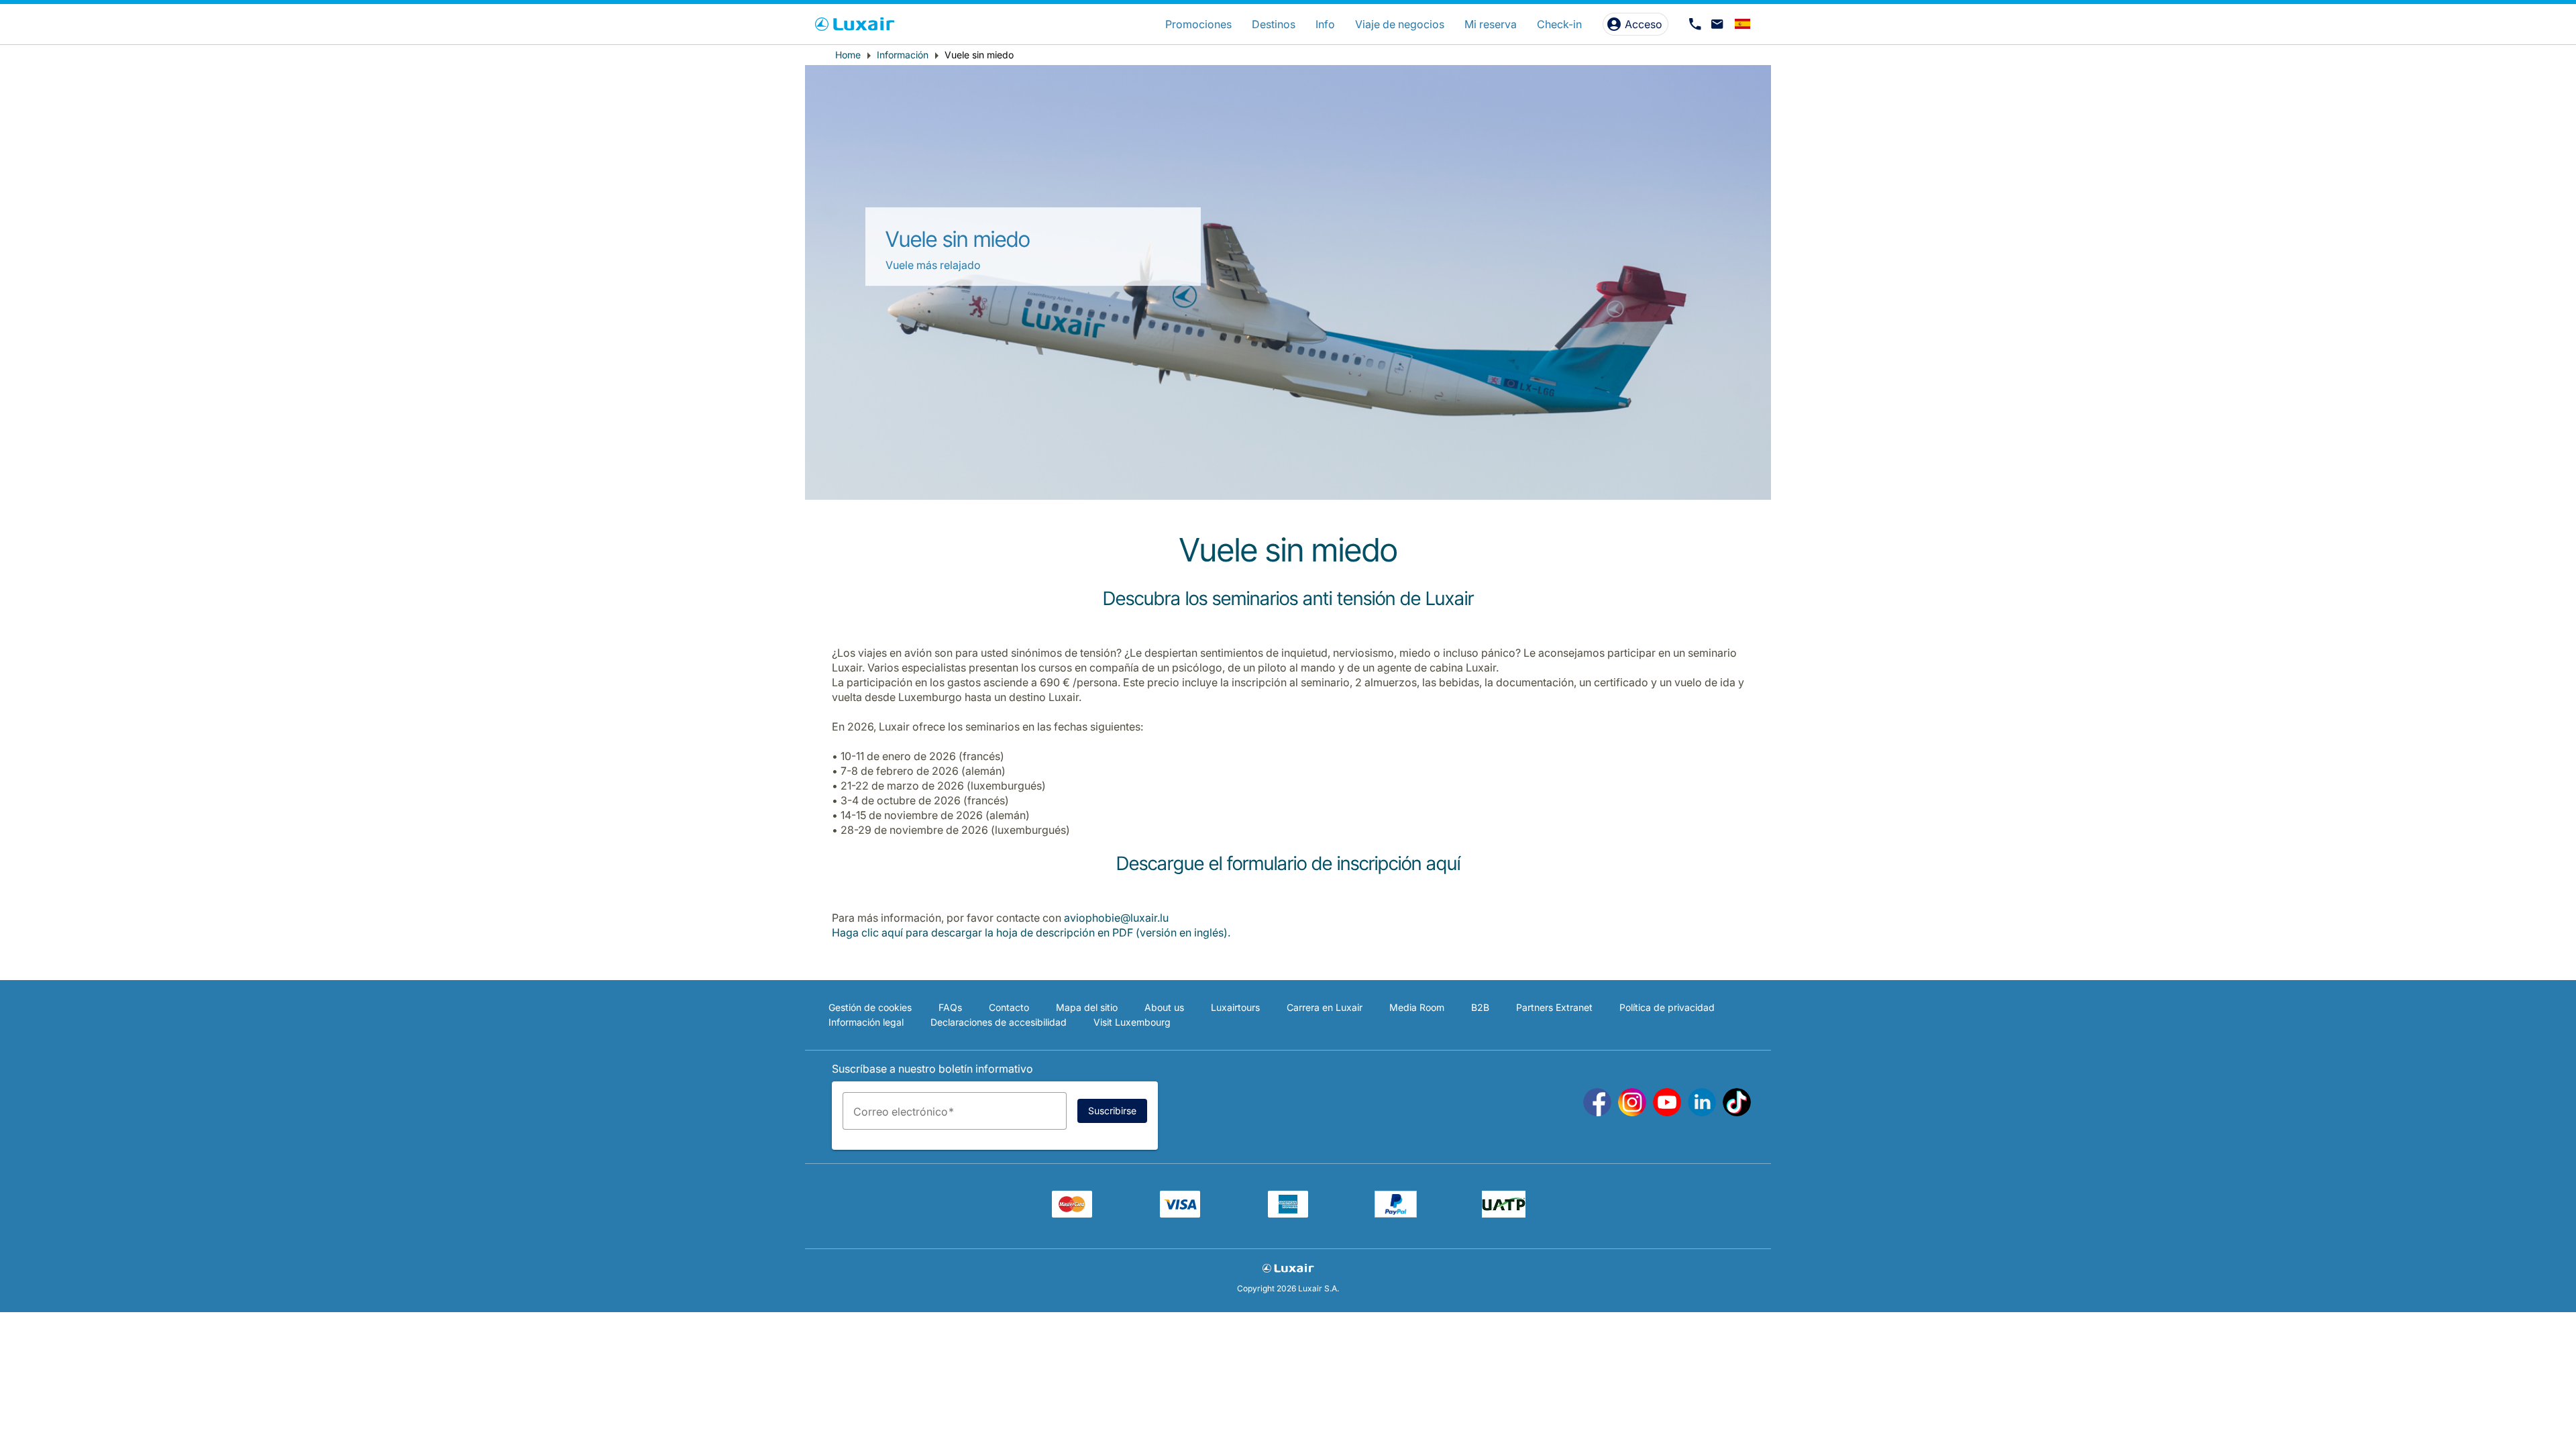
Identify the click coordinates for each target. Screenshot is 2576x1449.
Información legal (866, 1022)
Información (903, 55)
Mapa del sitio (1087, 1007)
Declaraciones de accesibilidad (999, 1022)
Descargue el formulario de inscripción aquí (1288, 863)
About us (1164, 1007)
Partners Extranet (1554, 1007)
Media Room (1417, 1007)
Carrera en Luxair (1325, 1007)
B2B (1480, 1007)
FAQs (950, 1007)
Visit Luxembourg (1132, 1022)
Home (848, 55)
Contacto (1009, 1007)
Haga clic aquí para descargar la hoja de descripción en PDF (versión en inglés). (1031, 932)
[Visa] (1180, 1214)
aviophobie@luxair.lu (1116, 918)
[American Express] (1288, 1214)
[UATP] (1504, 1214)
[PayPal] (1396, 1214)
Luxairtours (1235, 1007)
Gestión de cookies (870, 1007)
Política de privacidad (1667, 1007)
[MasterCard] (1072, 1214)
